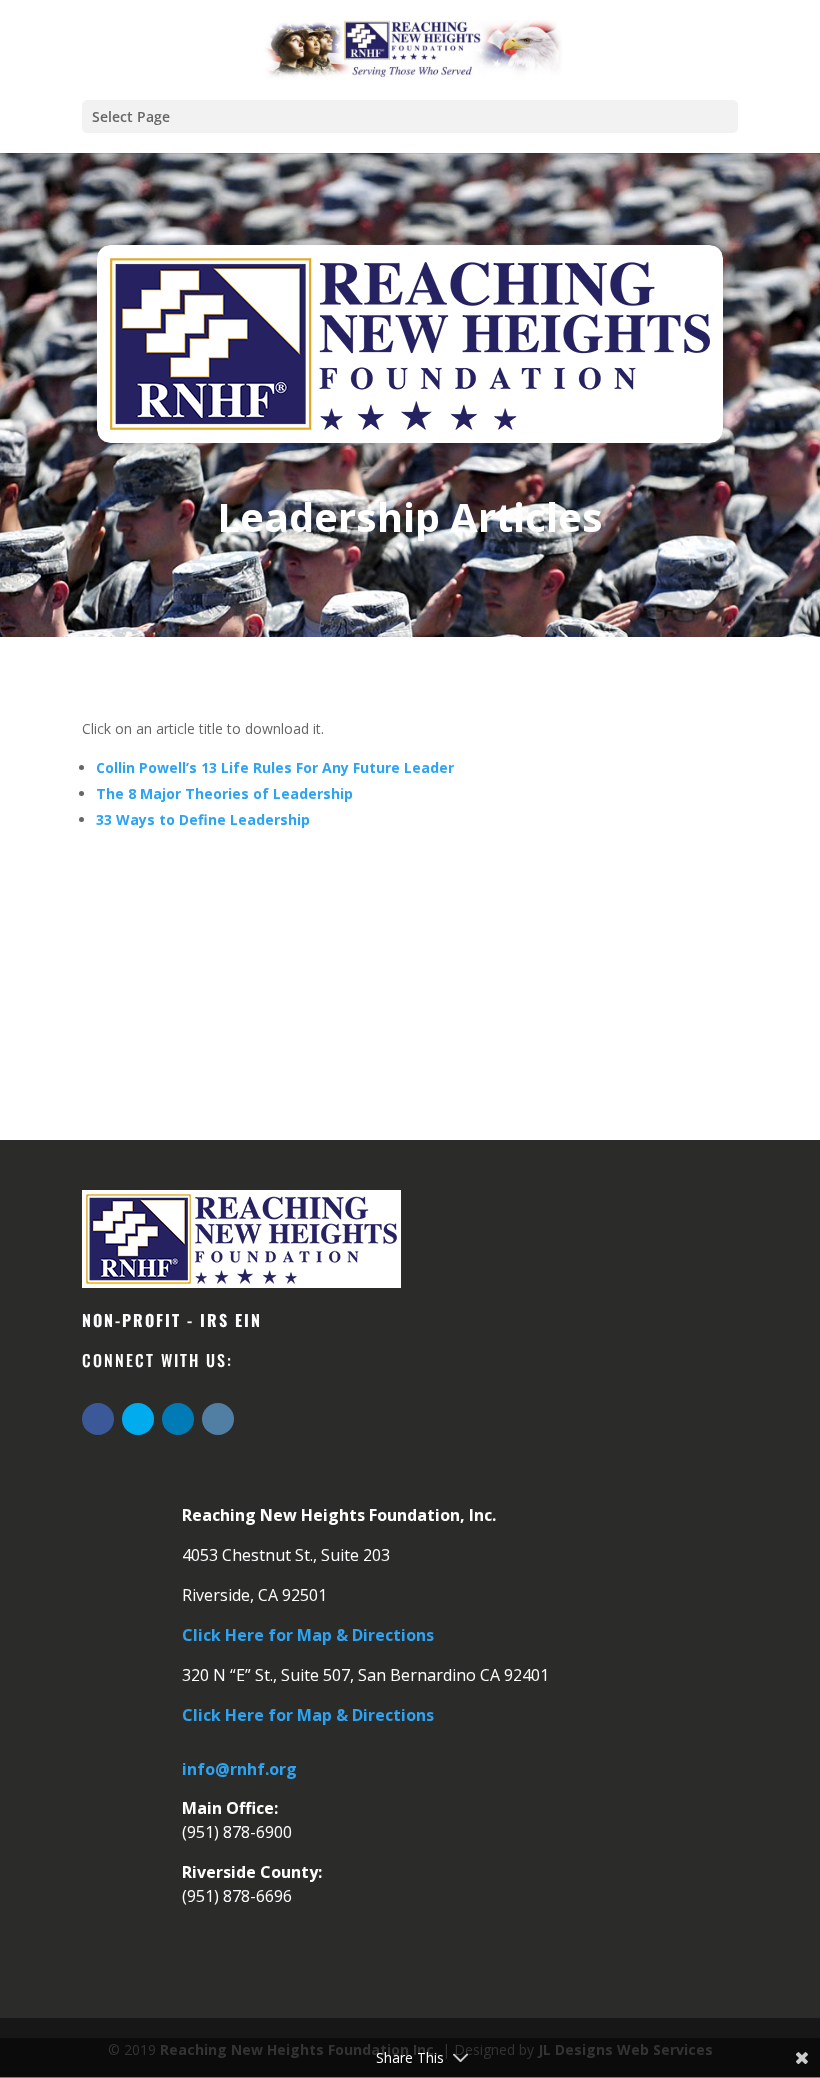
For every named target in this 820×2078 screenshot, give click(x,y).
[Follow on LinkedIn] (178, 1419)
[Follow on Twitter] (138, 1419)
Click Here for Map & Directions (308, 1635)
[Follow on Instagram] (218, 1419)
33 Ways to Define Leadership (203, 819)
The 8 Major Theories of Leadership (224, 793)
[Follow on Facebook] (98, 1419)
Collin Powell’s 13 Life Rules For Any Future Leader (275, 767)
